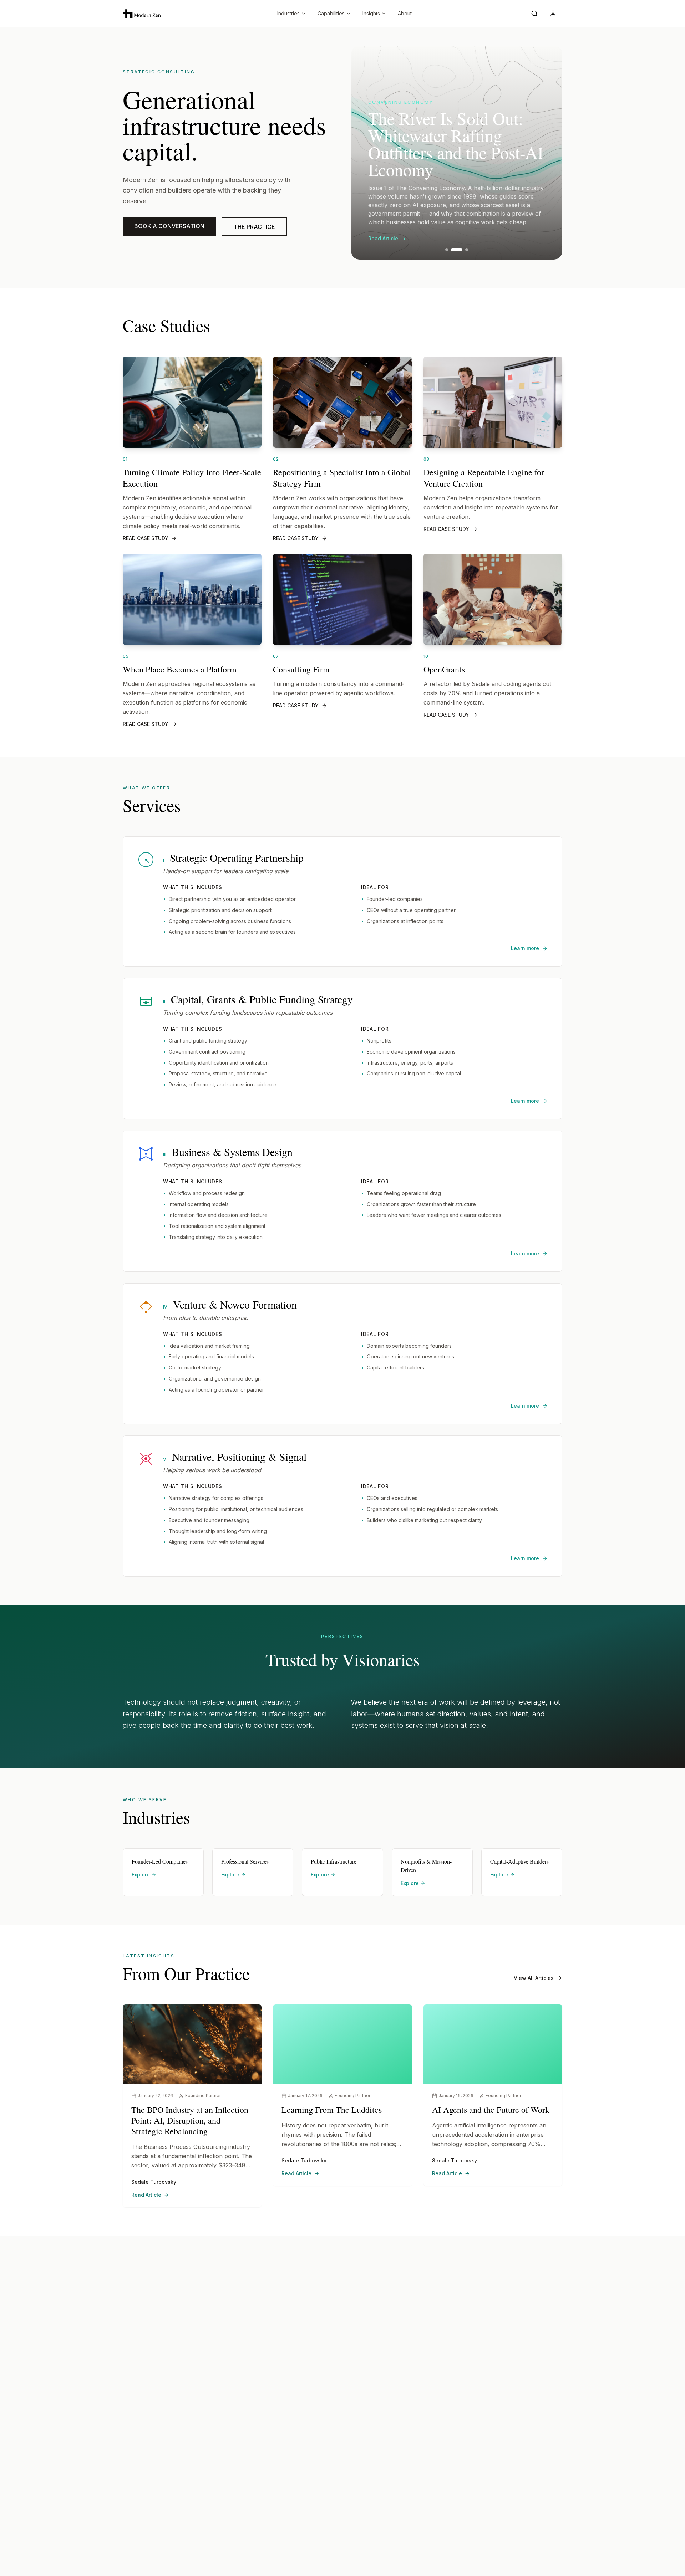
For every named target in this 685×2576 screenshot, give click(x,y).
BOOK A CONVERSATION (169, 226)
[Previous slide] (365, 153)
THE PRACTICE (254, 227)
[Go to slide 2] (452, 250)
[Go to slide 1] (447, 250)
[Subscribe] (554, 14)
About (405, 13)
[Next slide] (548, 153)
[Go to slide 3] (462, 250)
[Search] (536, 14)
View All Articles (534, 1978)
